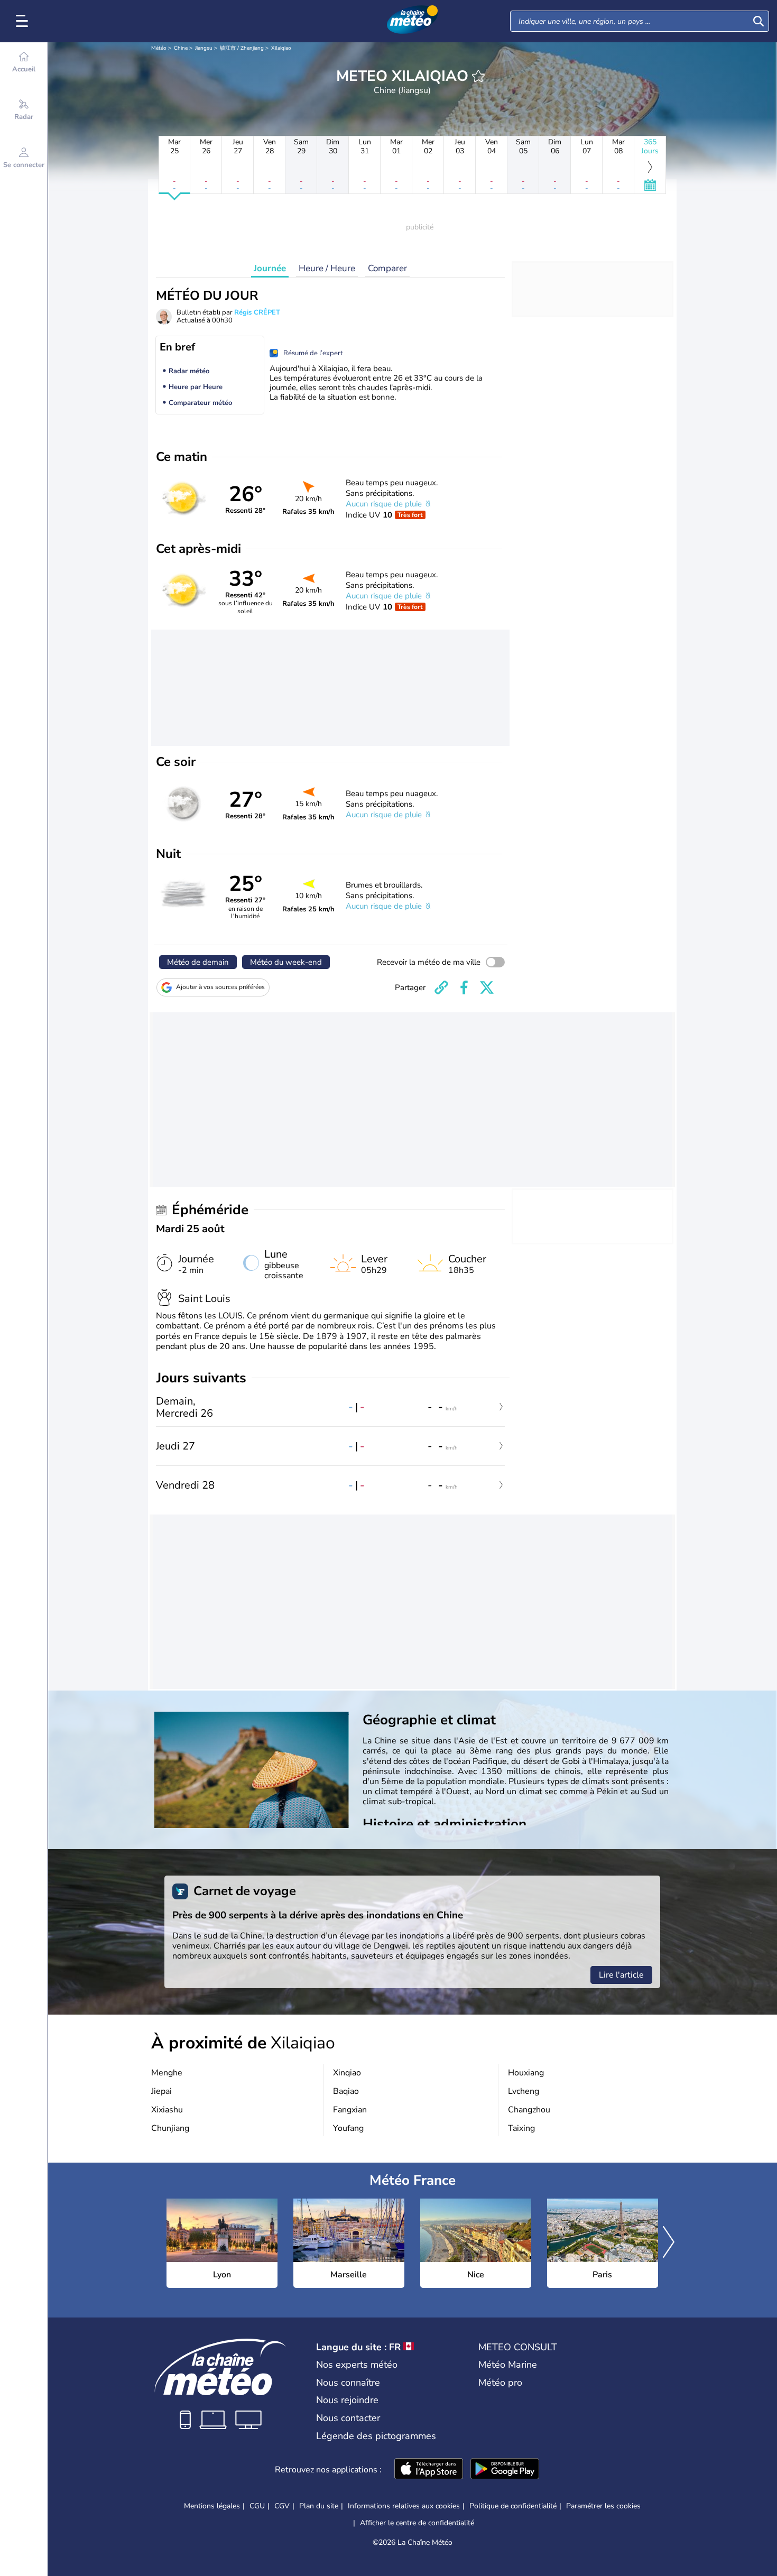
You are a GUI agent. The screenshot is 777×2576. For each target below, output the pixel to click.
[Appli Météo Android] (505, 2470)
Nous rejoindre (347, 2400)
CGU (257, 2506)
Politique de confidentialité (513, 2506)
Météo (159, 48)
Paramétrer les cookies (603, 2506)
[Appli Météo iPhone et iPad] (429, 2470)
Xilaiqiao (281, 48)
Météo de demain (198, 962)
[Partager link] (441, 987)
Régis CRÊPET (257, 312)
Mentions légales (212, 2506)
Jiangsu (204, 48)
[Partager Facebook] (464, 987)
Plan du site (319, 2506)
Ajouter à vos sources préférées (220, 987)
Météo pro (500, 2383)
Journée (270, 268)
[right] (669, 2243)
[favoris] (478, 76)
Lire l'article (621, 1975)
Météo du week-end (286, 962)
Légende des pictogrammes (376, 2436)
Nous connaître (348, 2383)
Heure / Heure (327, 268)
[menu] (24, 21)
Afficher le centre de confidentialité (417, 2523)
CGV (282, 2506)
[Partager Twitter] (487, 987)
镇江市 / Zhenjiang (242, 48)
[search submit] (758, 21)
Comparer (387, 268)
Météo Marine (508, 2365)
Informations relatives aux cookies (404, 2506)
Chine (181, 48)
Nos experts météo (357, 2365)
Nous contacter (348, 2418)
